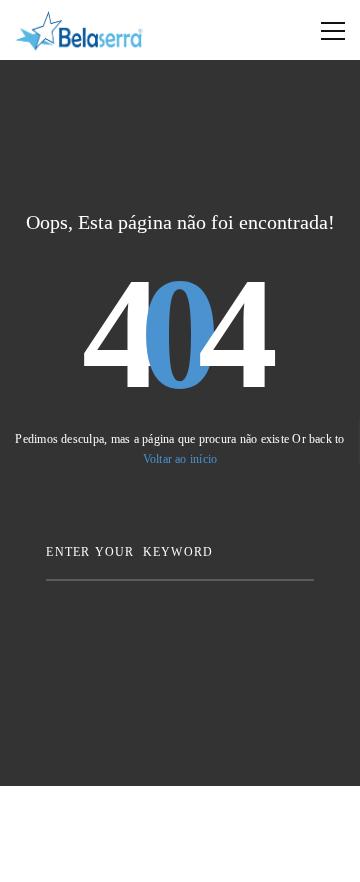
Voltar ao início (180, 459)
